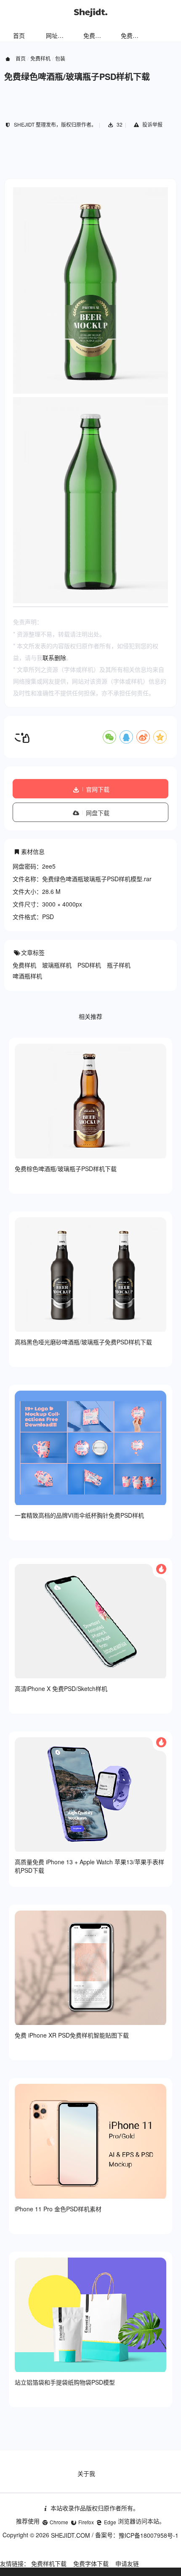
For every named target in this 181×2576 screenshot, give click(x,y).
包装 (60, 58)
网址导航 (58, 35)
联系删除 (54, 657)
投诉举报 (152, 124)
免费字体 (133, 35)
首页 (19, 35)
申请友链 (127, 2563)
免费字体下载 (91, 2563)
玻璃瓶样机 (57, 965)
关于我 (86, 2473)
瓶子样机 (119, 965)
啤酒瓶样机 (27, 976)
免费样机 (95, 35)
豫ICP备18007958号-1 (149, 2535)
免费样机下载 (49, 2563)
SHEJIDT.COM (71, 2535)
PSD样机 (89, 965)
